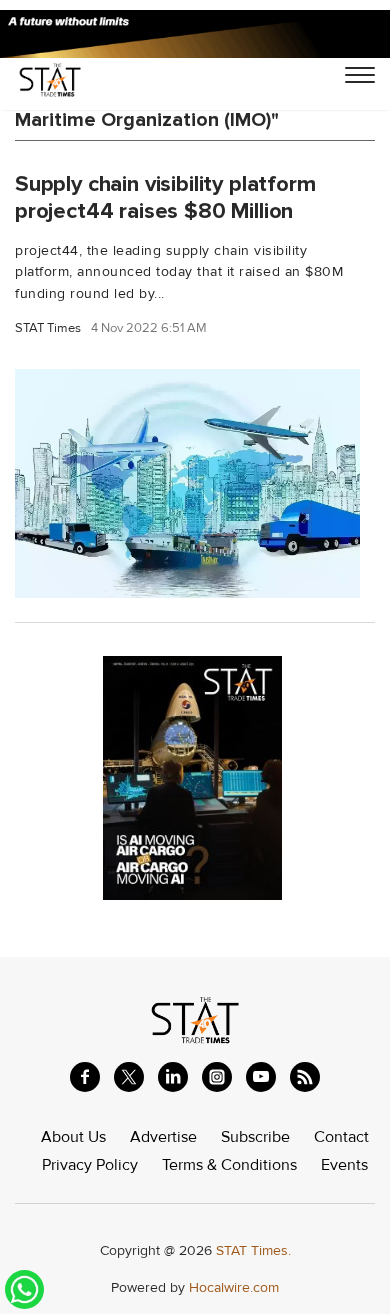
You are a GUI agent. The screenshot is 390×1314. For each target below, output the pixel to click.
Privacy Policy (90, 1165)
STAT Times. (253, 1250)
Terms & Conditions (229, 1165)
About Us (73, 1137)
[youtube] (261, 1077)
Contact (341, 1137)
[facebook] (85, 1077)
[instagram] (217, 1077)
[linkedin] (173, 1077)
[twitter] (129, 1077)
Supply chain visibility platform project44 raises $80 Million (165, 197)
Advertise (163, 1137)
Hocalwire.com (234, 1287)
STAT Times (48, 328)
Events (344, 1165)
